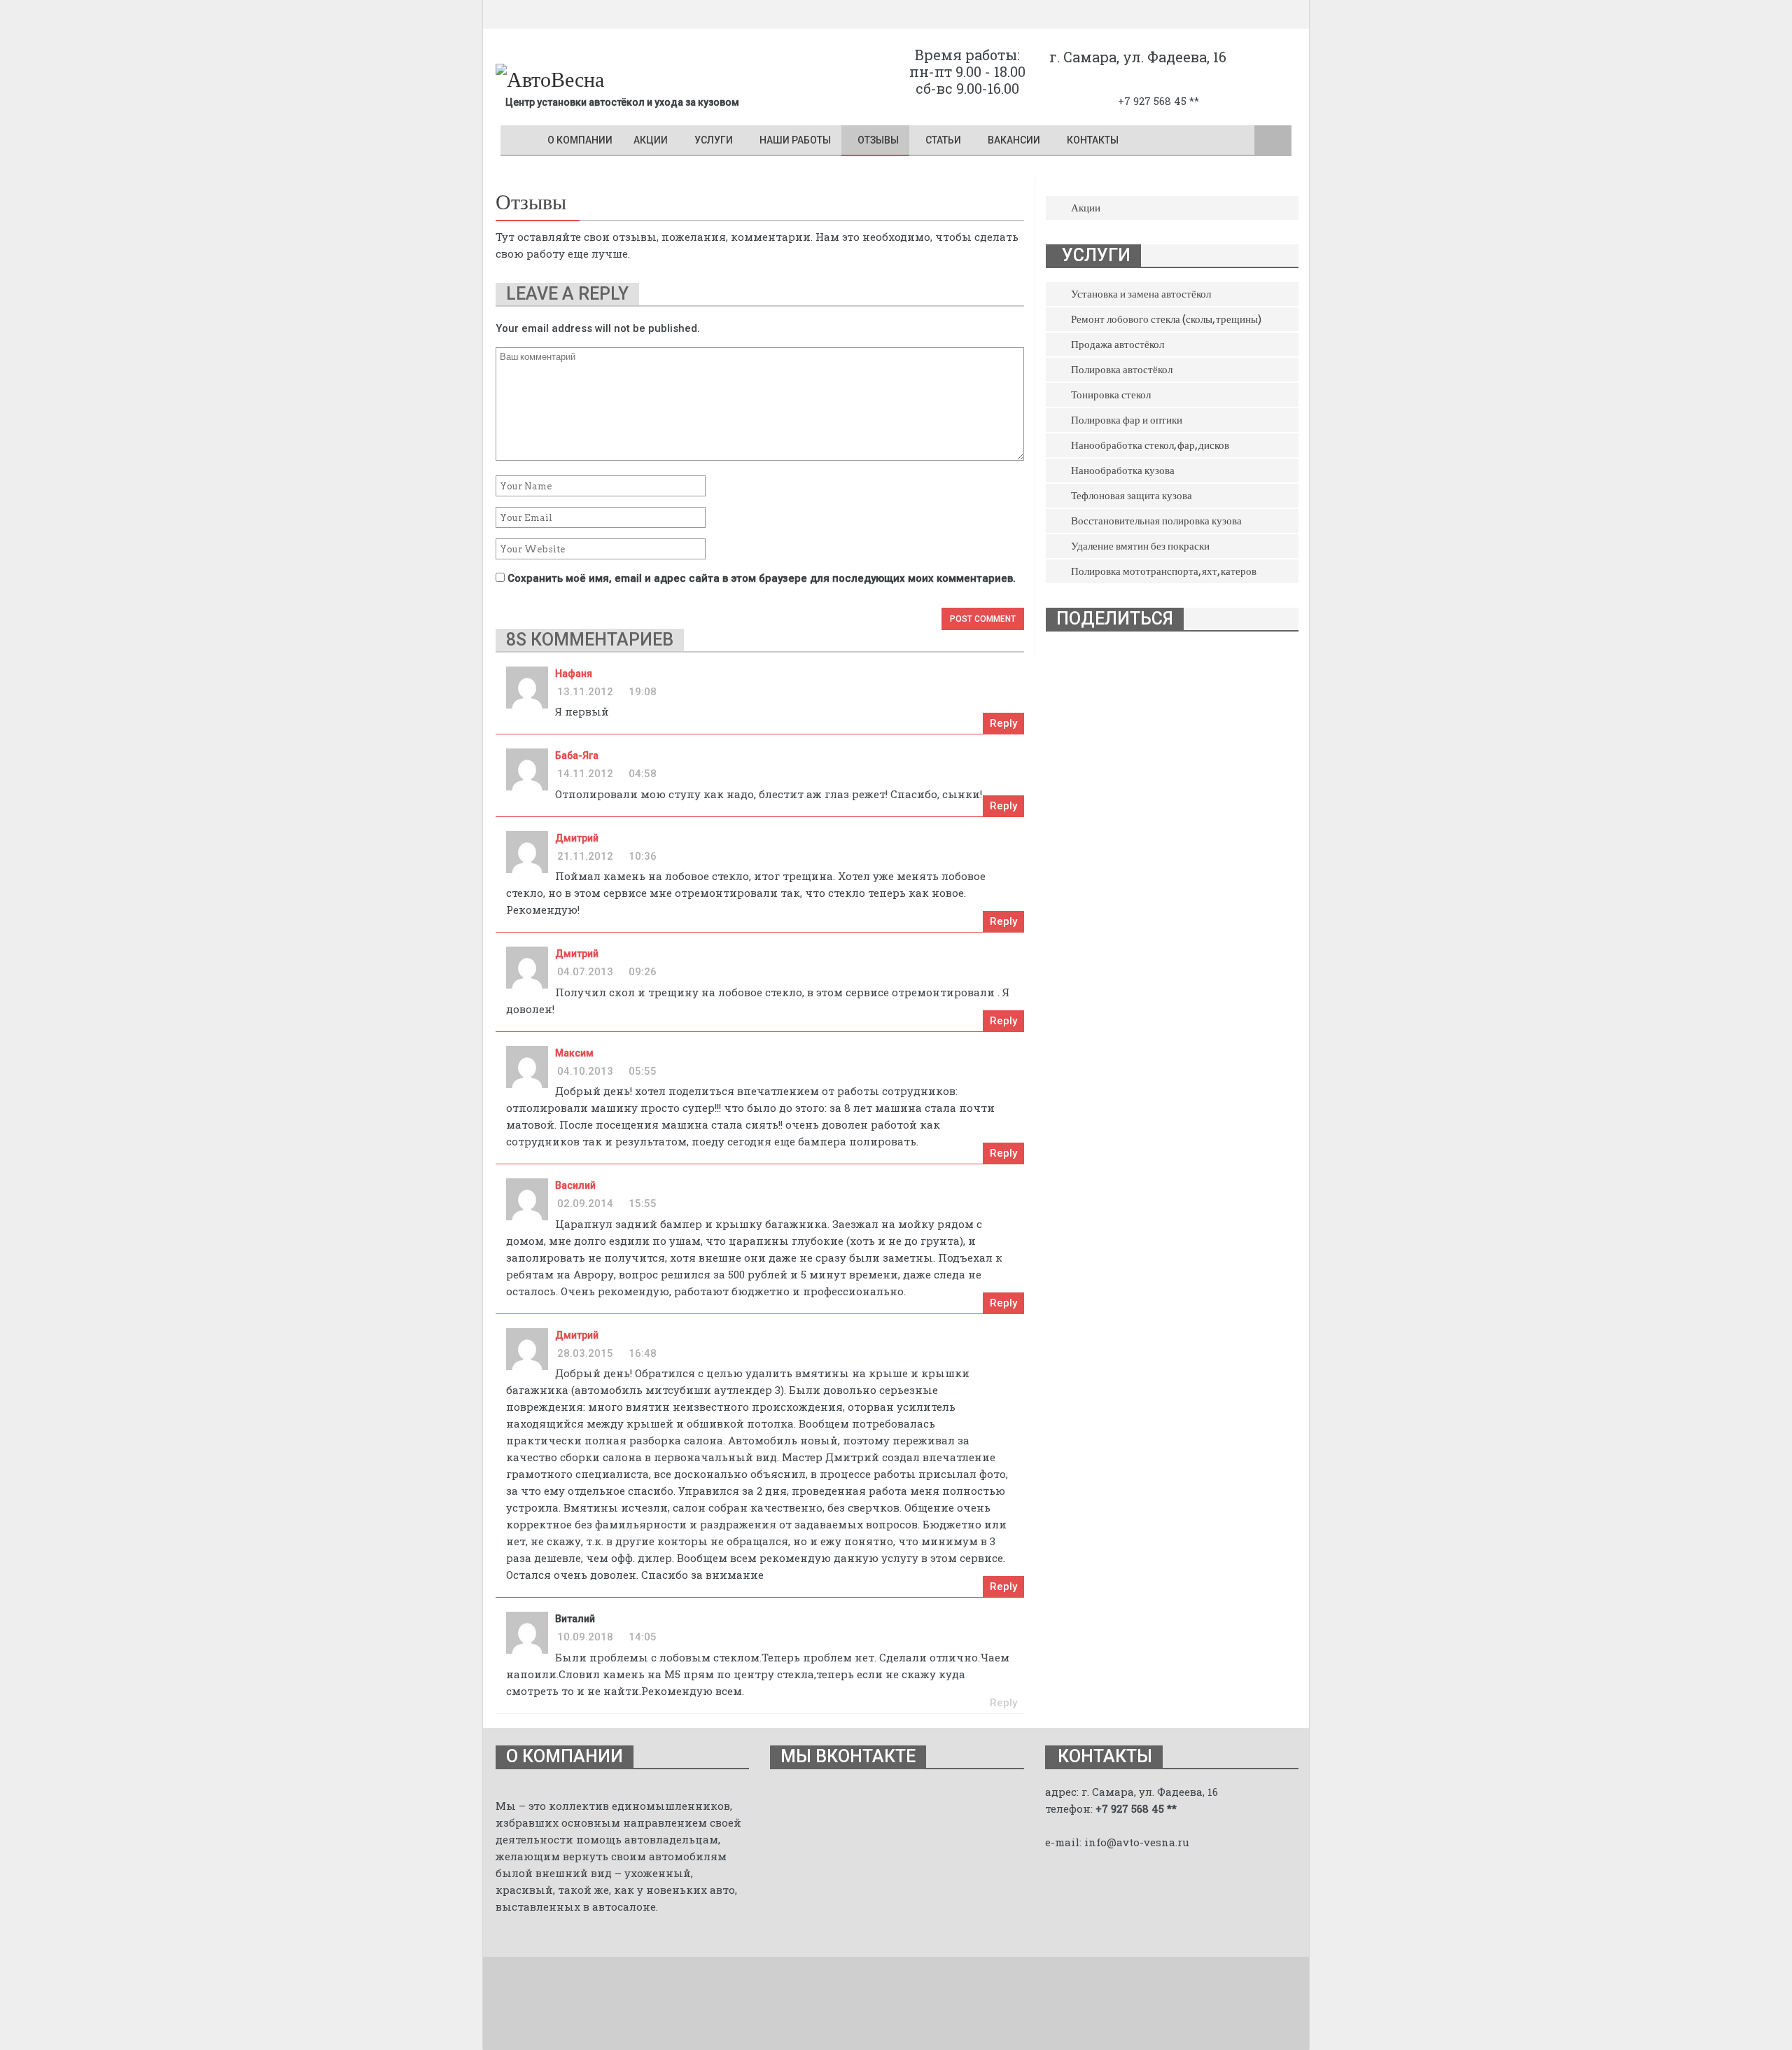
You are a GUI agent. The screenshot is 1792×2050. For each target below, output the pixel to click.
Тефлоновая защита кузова (1132, 496)
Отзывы (878, 140)
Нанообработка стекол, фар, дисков (1150, 445)
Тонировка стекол (1111, 395)
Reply (1003, 723)
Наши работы (795, 140)
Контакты (1093, 140)
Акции (651, 140)
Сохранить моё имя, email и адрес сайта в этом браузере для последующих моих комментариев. (762, 578)
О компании (580, 140)
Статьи (943, 140)
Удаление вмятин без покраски (1140, 546)
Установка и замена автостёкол (1141, 294)
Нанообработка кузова (1123, 470)
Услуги (714, 140)
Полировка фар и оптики (1127, 420)
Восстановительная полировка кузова (1156, 521)
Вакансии (1014, 140)
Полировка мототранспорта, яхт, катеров (1164, 571)
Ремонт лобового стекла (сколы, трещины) (1166, 319)
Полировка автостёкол (1122, 370)
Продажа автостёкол (1118, 344)
